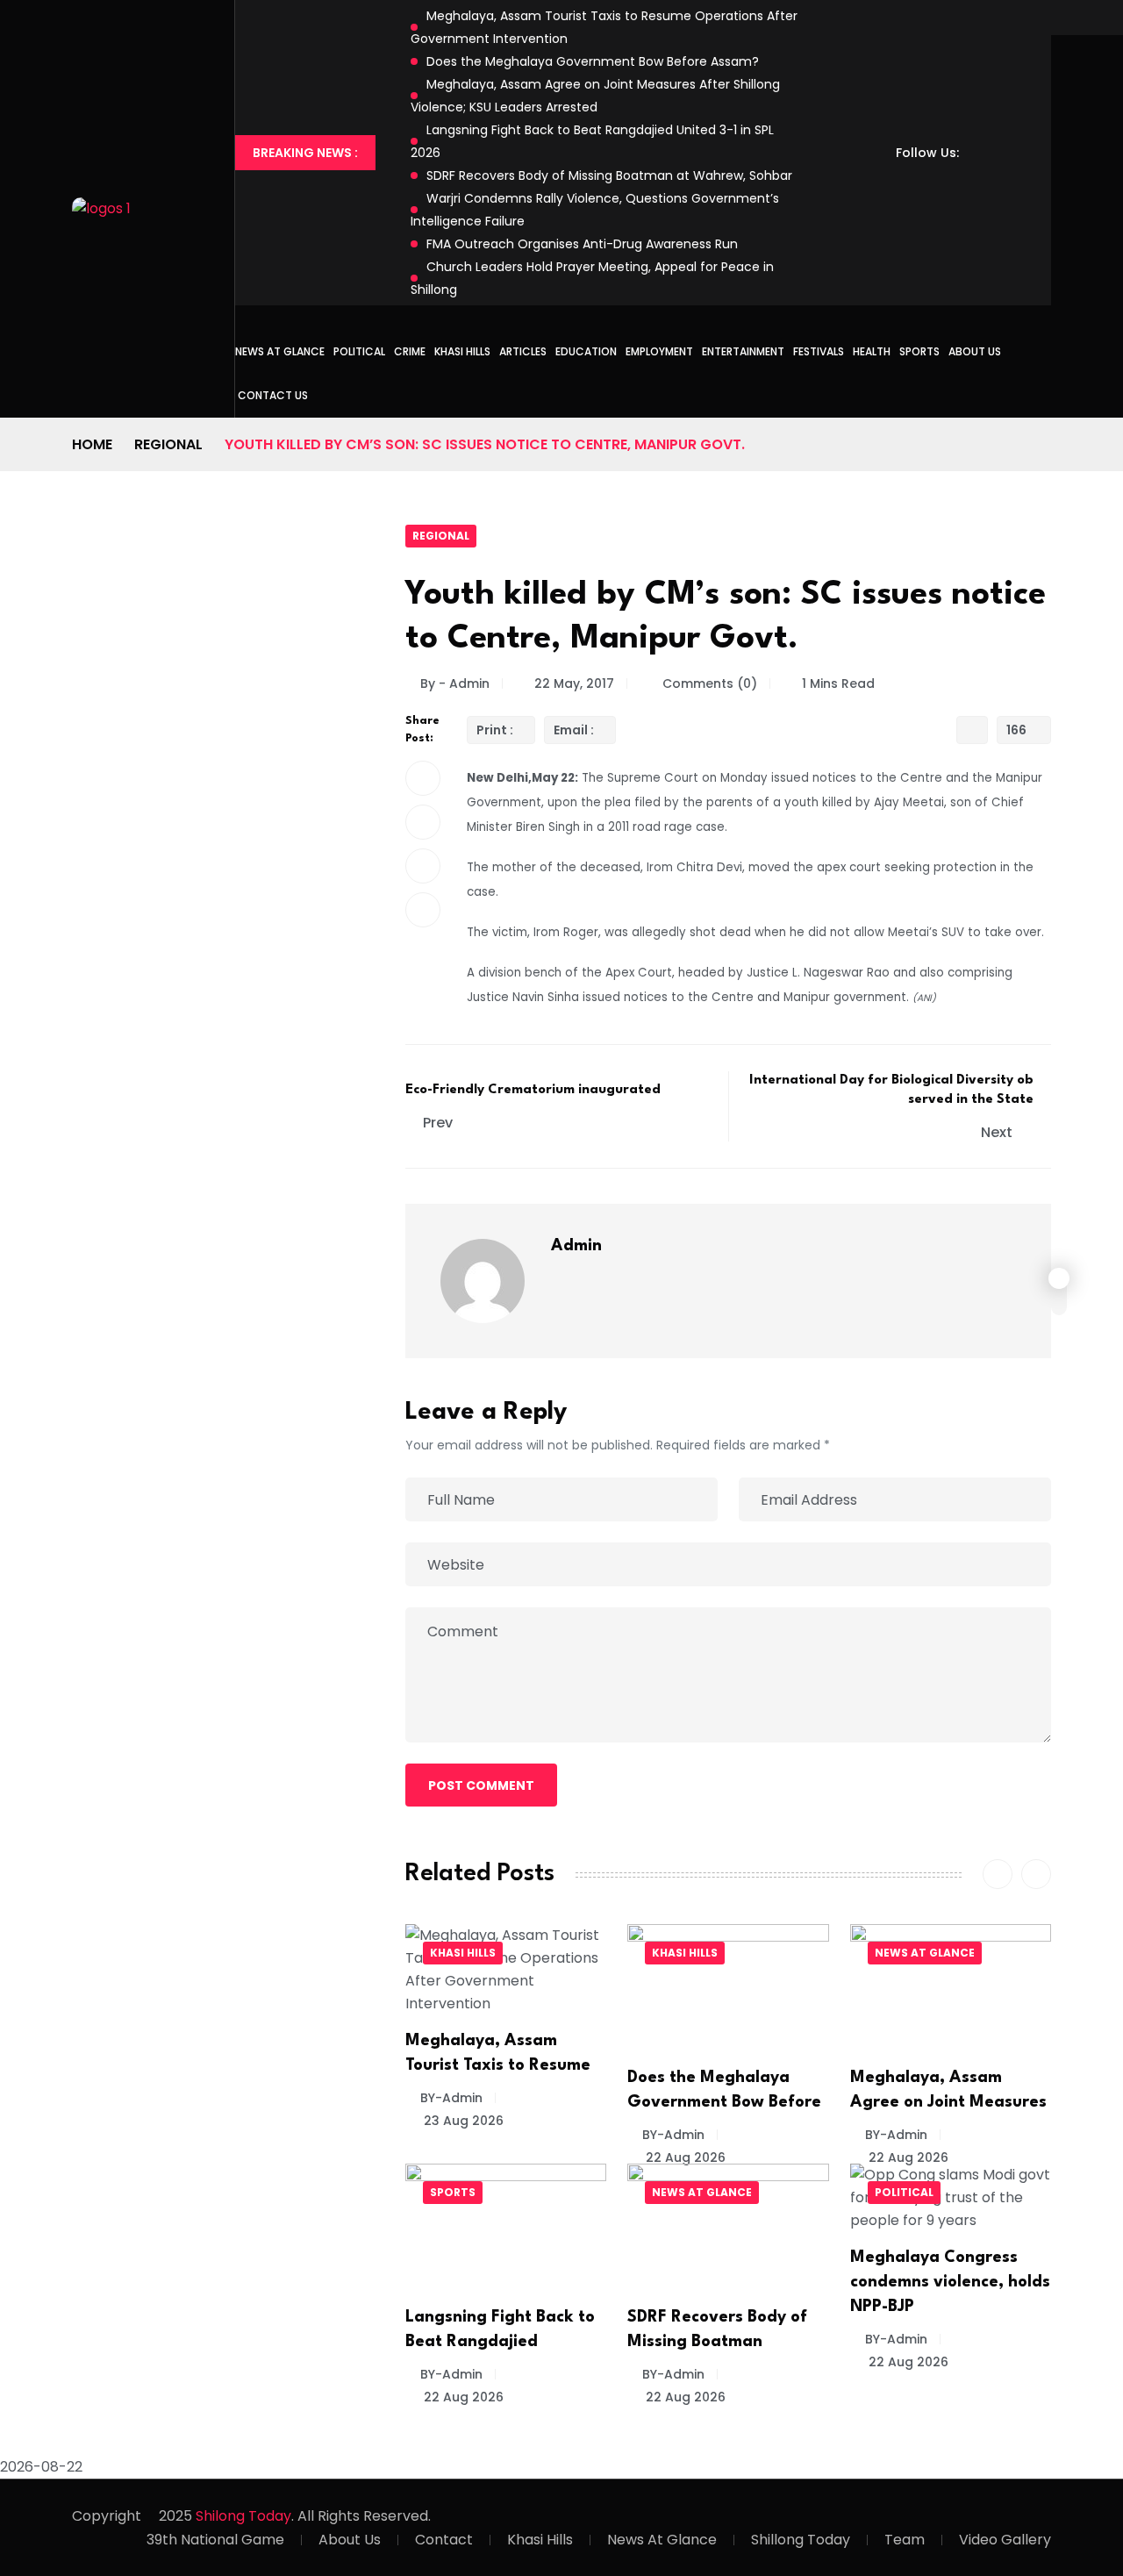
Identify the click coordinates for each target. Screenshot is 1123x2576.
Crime (410, 351)
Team (905, 2540)
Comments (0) (708, 683)
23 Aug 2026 (462, 2121)
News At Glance (662, 2540)
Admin (576, 1246)
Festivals (819, 351)
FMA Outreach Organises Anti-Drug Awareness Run (582, 244)
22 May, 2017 (574, 683)
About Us (975, 351)
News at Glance (280, 351)
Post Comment (481, 1785)
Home (92, 444)
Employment (659, 351)
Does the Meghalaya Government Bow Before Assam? (593, 61)
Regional (168, 444)
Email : (574, 730)
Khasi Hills (462, 351)
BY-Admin (451, 2098)
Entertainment (743, 351)
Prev (438, 1123)
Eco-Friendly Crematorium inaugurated (533, 1090)
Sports (919, 351)
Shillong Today (801, 2540)
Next (998, 1132)
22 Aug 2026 (684, 2157)
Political (359, 351)
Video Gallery (1005, 2540)
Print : (495, 730)
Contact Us (273, 395)
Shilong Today (243, 2516)
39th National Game (215, 2540)
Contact (444, 2540)
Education (586, 351)
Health (872, 351)
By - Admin (455, 683)
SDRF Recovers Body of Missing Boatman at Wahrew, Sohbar (609, 175)
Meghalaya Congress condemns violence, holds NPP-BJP (950, 2282)
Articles (523, 351)
